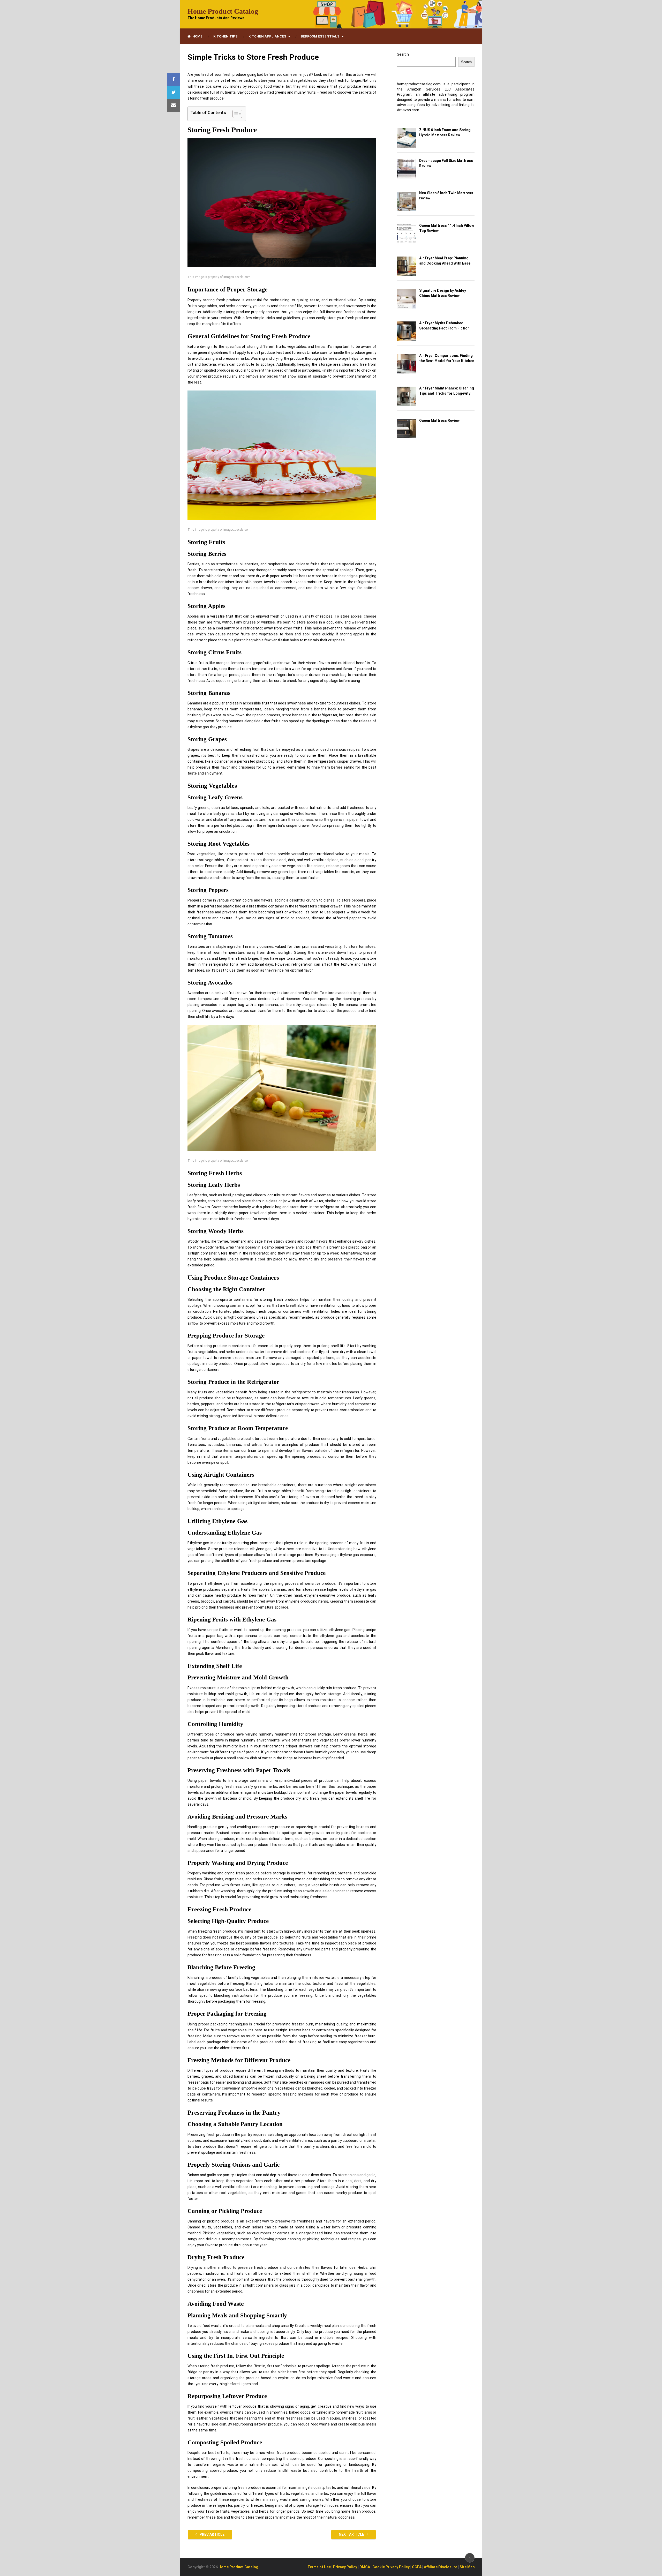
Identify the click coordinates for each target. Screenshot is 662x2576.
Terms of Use (319, 2567)
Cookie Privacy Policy (391, 2567)
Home (197, 36)
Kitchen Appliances (267, 36)
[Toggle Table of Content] (235, 114)
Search (403, 54)
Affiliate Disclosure (441, 2567)
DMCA (365, 2567)
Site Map (467, 2567)
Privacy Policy (345, 2567)
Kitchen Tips (225, 36)
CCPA (417, 2567)
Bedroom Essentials (320, 36)
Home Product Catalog (223, 11)
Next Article (352, 2534)
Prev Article (212, 2534)
